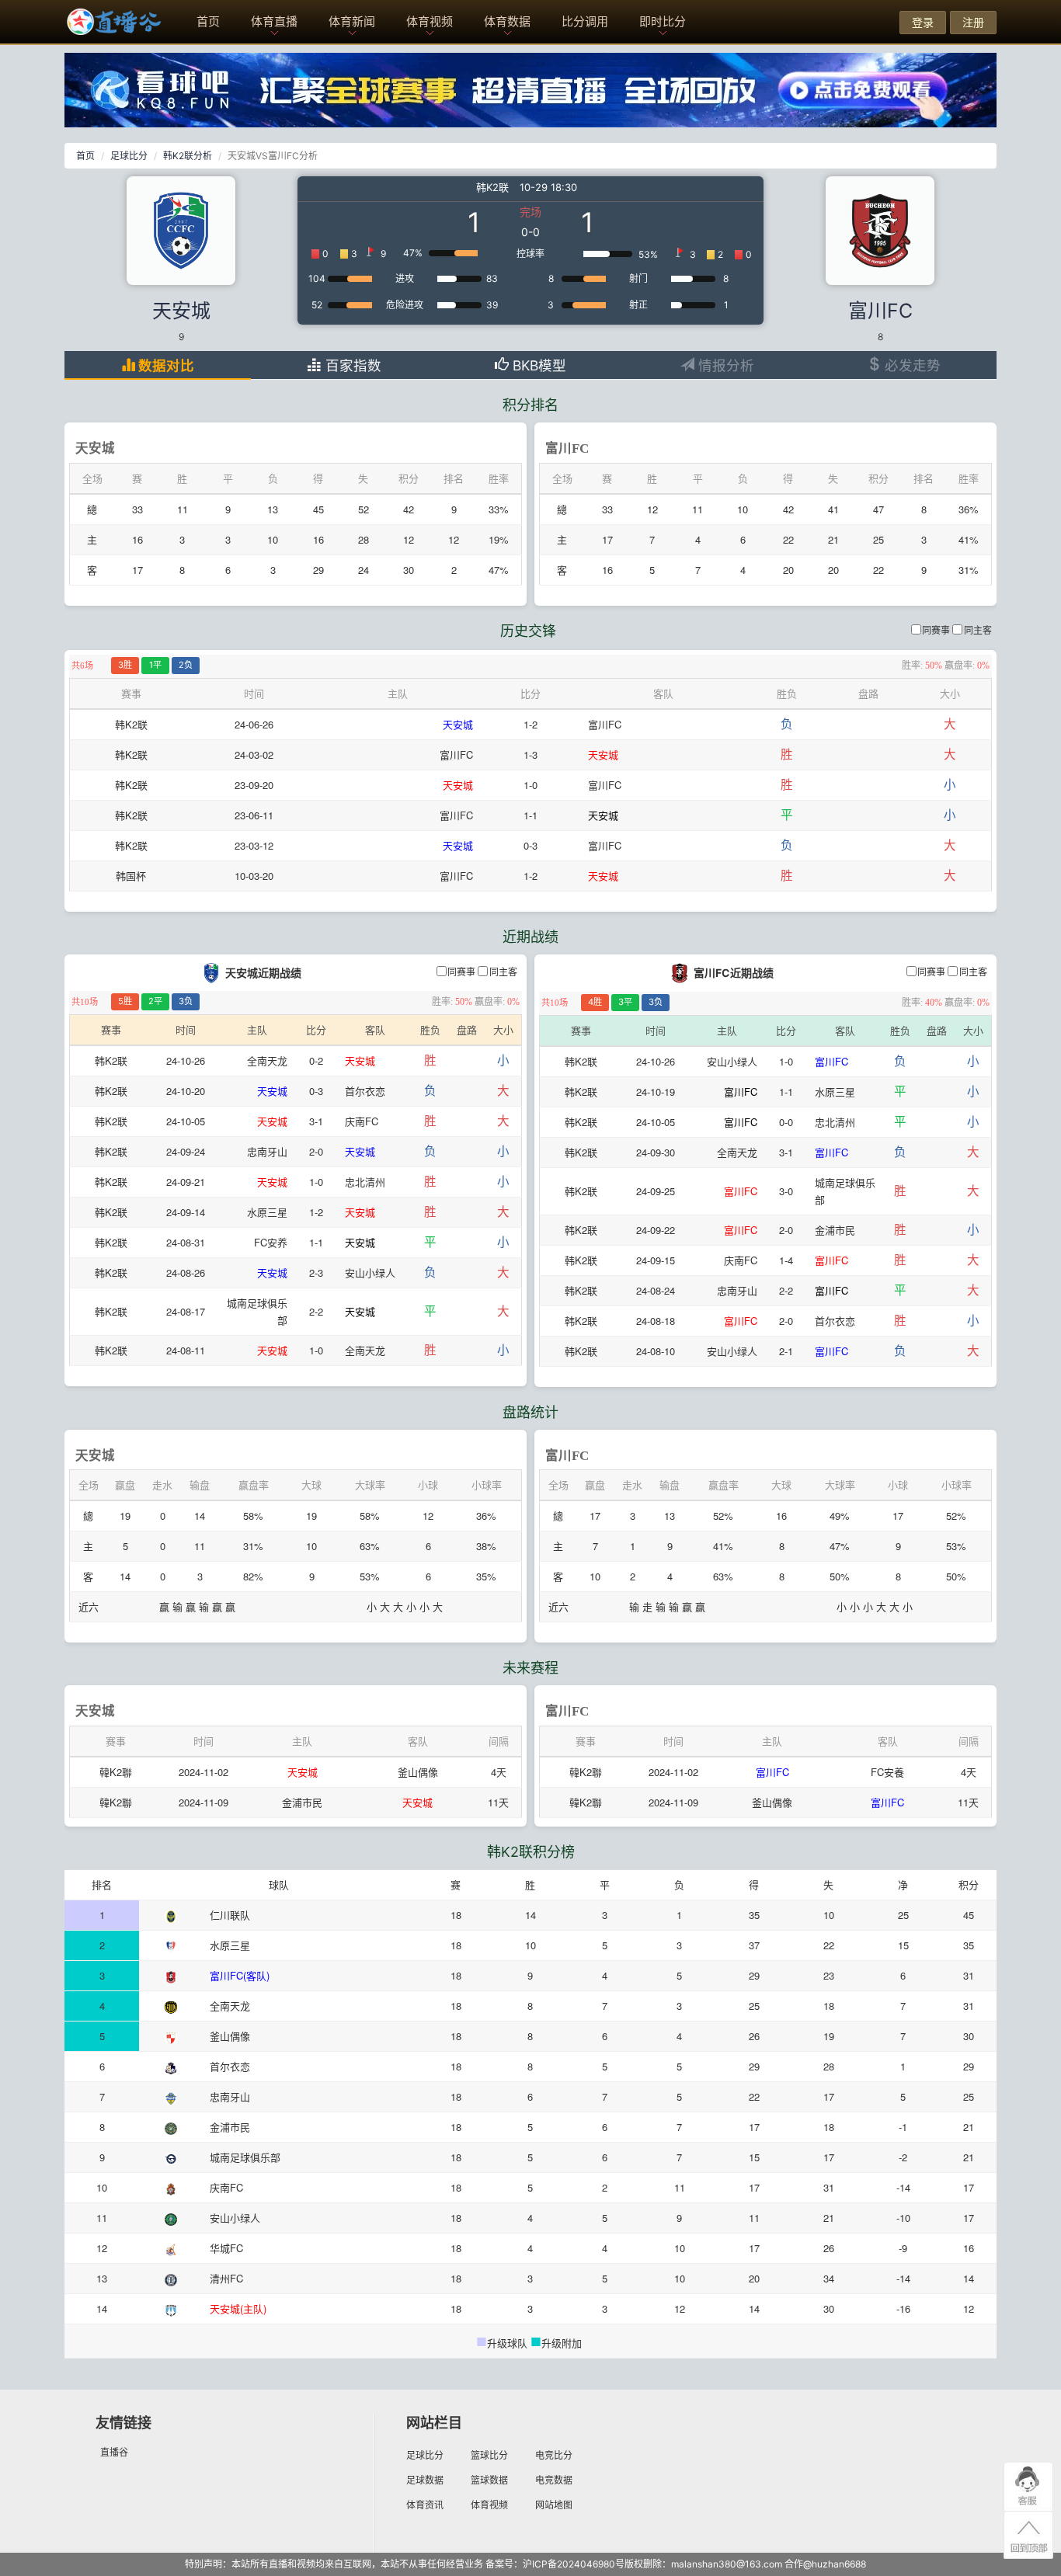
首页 (208, 21)
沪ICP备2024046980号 (574, 2564)
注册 (973, 22)
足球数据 (425, 2480)
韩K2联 (492, 187)
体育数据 (507, 21)
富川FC (880, 311)
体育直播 (274, 21)
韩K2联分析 (188, 156)
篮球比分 (489, 2455)
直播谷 (114, 2452)
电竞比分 (554, 2455)
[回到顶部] (1028, 2536)
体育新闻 (352, 21)
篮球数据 (489, 2480)
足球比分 (129, 156)
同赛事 (936, 631)
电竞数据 (554, 2480)
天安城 (181, 311)
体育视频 (430, 21)
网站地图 (554, 2505)
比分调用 (585, 21)
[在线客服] (1028, 2487)
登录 (923, 22)
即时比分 (663, 21)
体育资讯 (425, 2505)
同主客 (978, 631)
